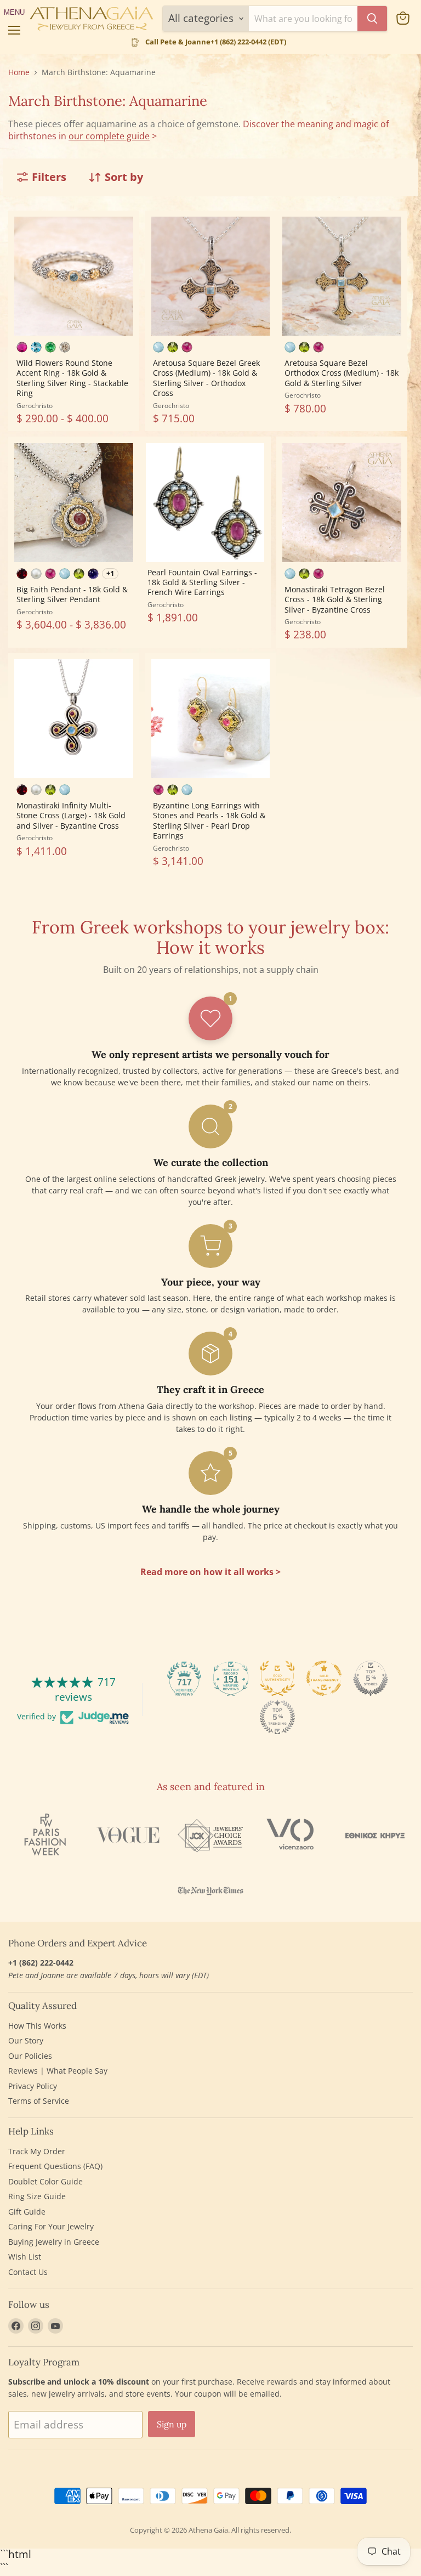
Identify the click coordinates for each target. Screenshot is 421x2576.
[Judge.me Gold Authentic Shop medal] (277, 1678)
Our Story (26, 2040)
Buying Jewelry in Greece (54, 2242)
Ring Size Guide (37, 2196)
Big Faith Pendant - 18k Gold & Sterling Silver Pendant (72, 594)
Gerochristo (35, 406)
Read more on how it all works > (210, 1572)
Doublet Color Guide (45, 2181)
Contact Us (28, 2272)
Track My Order (37, 2151)
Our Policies (30, 2056)
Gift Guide (27, 2212)
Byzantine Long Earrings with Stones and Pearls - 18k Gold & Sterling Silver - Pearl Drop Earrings (209, 820)
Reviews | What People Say (58, 2071)
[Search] (372, 19)
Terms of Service (39, 2101)
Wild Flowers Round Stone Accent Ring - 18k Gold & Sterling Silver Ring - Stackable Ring (72, 378)
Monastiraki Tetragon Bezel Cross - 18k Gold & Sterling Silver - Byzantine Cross (335, 599)
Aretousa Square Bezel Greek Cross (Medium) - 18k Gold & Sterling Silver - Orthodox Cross (206, 378)
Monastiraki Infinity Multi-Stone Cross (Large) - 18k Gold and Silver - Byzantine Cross (71, 816)
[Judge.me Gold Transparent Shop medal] (324, 1678)
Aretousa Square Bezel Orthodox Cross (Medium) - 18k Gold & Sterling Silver (342, 373)
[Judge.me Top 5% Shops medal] (371, 1678)
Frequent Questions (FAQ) (55, 2166)
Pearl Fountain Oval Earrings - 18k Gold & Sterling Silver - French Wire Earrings (202, 582)
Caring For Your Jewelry (51, 2226)
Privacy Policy (33, 2086)
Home (19, 72)
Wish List (25, 2257)
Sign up (172, 2424)
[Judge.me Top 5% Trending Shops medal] (277, 1717)
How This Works (37, 2026)
